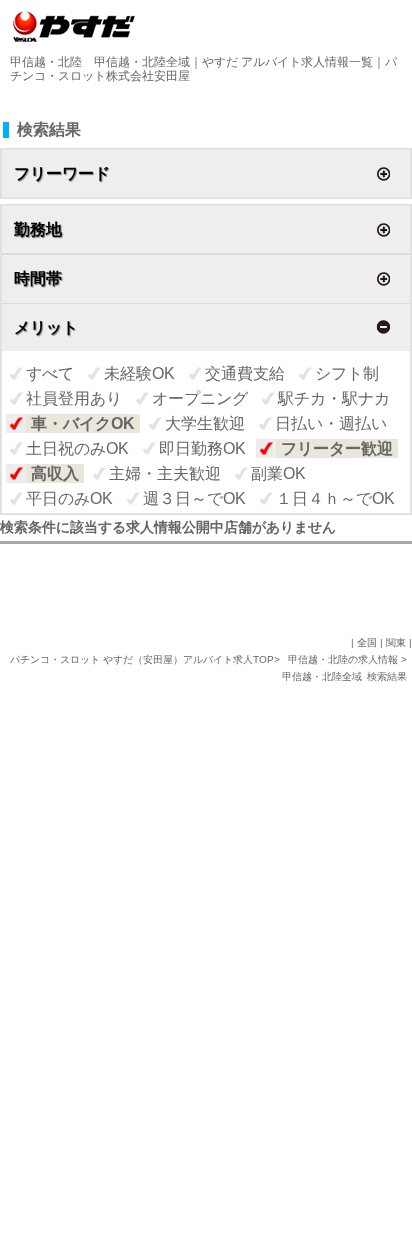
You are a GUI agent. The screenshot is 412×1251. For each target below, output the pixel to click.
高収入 (55, 473)
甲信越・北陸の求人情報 (344, 659)
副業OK (278, 473)
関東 (396, 642)
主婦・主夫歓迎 (165, 473)
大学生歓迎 (205, 423)
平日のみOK (69, 498)
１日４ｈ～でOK (335, 498)
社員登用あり (74, 398)
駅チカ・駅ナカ (334, 398)
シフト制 (347, 373)
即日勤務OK (202, 448)
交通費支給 (245, 373)
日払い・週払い (331, 423)
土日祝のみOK (77, 448)
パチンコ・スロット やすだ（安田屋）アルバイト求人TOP (142, 659)
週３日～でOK (194, 498)
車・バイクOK (83, 423)
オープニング (200, 398)
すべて (50, 373)
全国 (367, 642)
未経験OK (139, 373)
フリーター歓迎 (337, 448)
